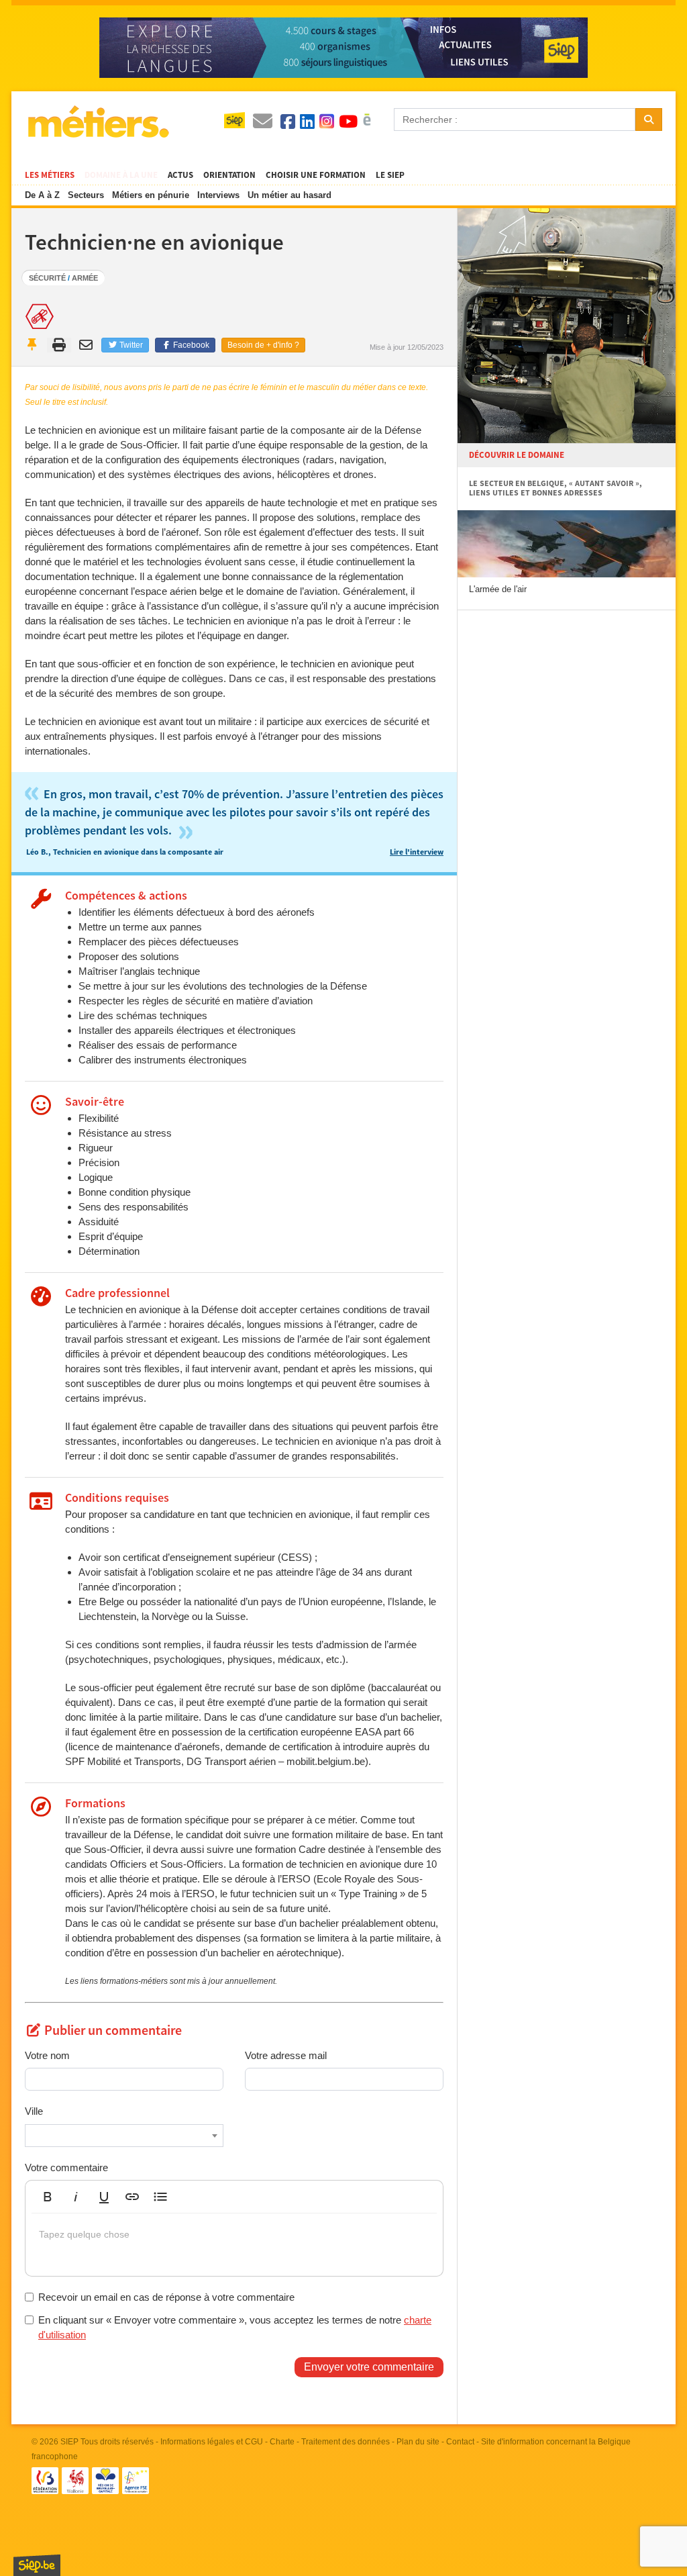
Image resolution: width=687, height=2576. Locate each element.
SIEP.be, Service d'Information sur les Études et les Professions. (37, 2565)
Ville (34, 2111)
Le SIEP (390, 175)
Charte (282, 2442)
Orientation (229, 175)
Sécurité (47, 278)
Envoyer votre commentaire (369, 2367)
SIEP (69, 2442)
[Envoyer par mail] (88, 345)
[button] (48, 2197)
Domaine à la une (121, 175)
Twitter (130, 345)
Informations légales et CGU (212, 2442)
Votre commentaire (66, 2167)
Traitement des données (346, 2442)
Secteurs (86, 195)
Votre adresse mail (286, 2055)
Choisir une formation (316, 175)
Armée (85, 278)
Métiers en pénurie (151, 195)
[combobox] (124, 2136)
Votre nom (47, 2055)
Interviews (218, 195)
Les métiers (50, 175)
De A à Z (42, 195)
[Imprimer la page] (59, 345)
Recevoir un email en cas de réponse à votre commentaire (166, 2297)
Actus (180, 175)
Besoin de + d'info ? (263, 345)
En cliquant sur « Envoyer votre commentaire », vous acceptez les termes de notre (235, 2327)
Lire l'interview (417, 852)
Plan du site (418, 2442)
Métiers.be (98, 122)
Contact (460, 2442)
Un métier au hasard (289, 195)
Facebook (190, 345)
